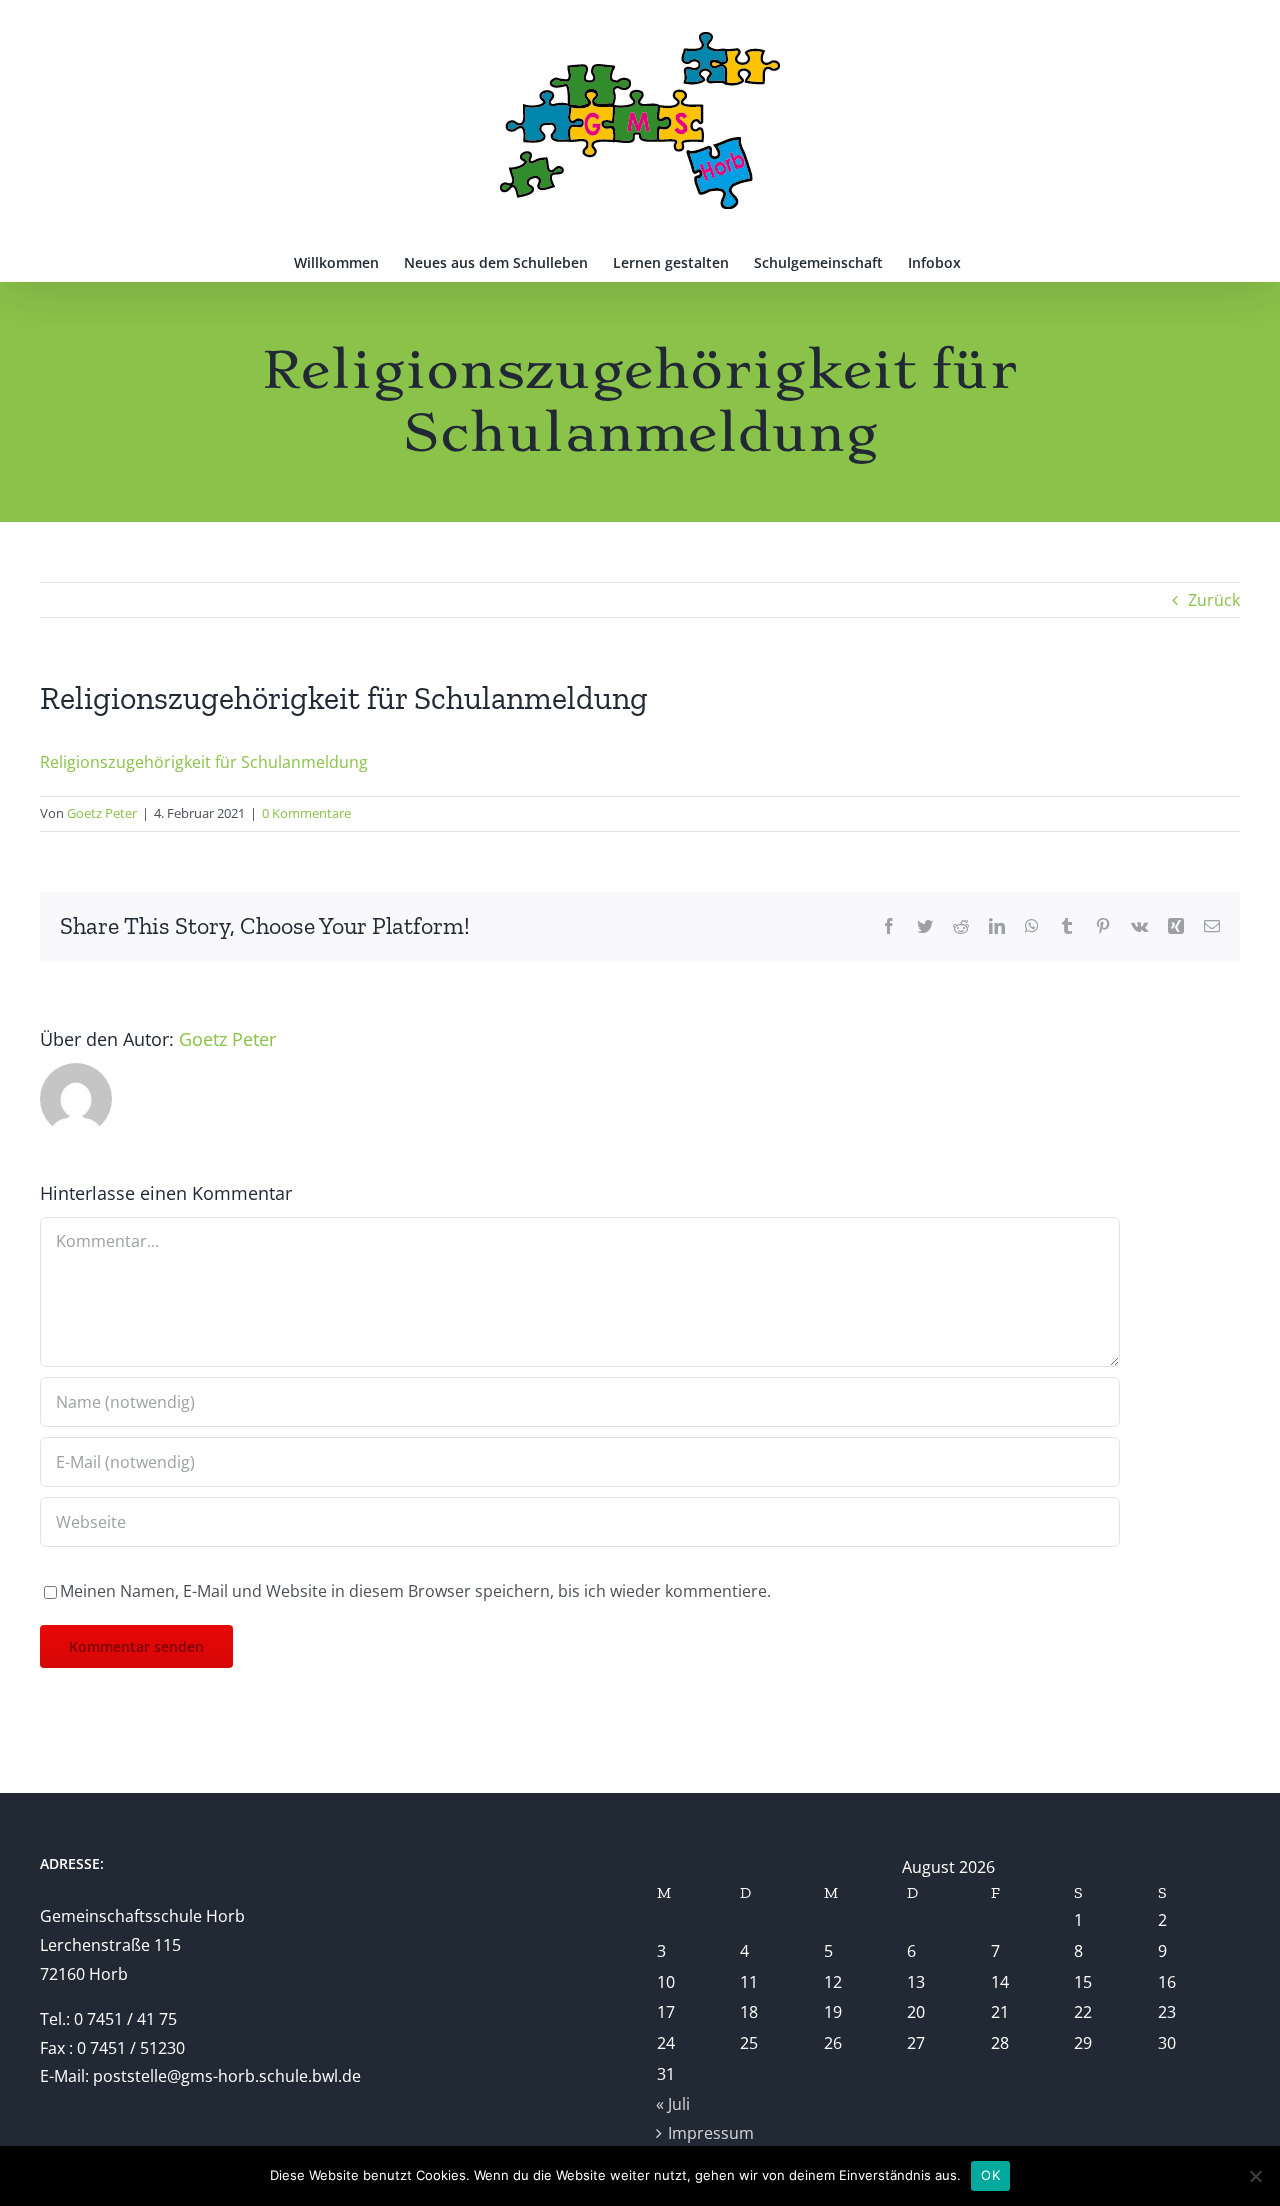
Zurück (1214, 600)
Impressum (711, 2133)
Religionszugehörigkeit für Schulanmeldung (204, 762)
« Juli (673, 2104)
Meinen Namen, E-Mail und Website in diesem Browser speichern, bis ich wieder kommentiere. (415, 1591)
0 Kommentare (306, 813)
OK (990, 2175)
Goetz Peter (102, 813)
